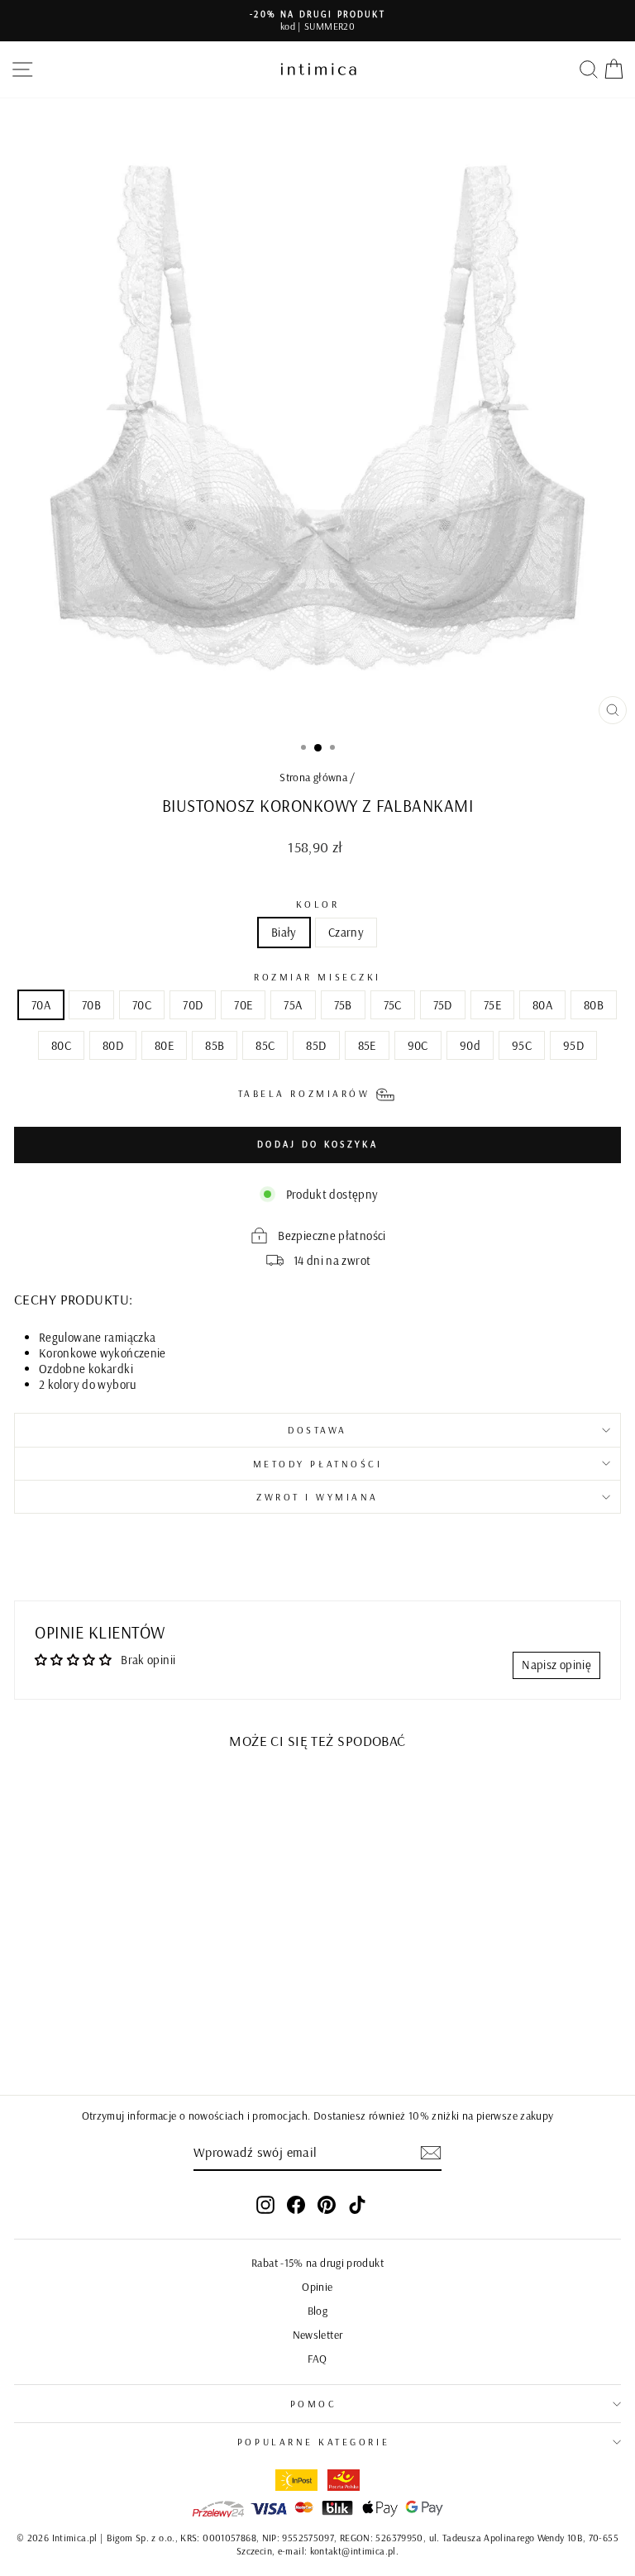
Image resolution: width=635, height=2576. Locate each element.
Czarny (346, 932)
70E (243, 1005)
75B (343, 1005)
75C (393, 1005)
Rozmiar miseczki (317, 977)
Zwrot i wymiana (317, 1497)
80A (542, 1005)
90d (470, 1045)
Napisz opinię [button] (556, 1665)
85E (367, 1045)
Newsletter (318, 2334)
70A (41, 1005)
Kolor (318, 904)
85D (316, 1045)
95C (522, 1045)
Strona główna (313, 777)
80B (594, 1005)
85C (265, 1045)
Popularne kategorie (313, 2442)
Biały (284, 932)
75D (443, 1005)
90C (418, 1045)
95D (573, 1045)
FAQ (317, 2358)
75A (293, 1005)
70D (193, 1005)
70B (91, 1005)
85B (215, 1045)
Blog (317, 2310)
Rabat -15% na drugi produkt (317, 2262)
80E (164, 1045)
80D (113, 1045)
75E (492, 1005)
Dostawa (317, 1430)
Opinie (317, 2286)
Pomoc (314, 2404)
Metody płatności (318, 1464)
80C (61, 1045)
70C (142, 1005)
